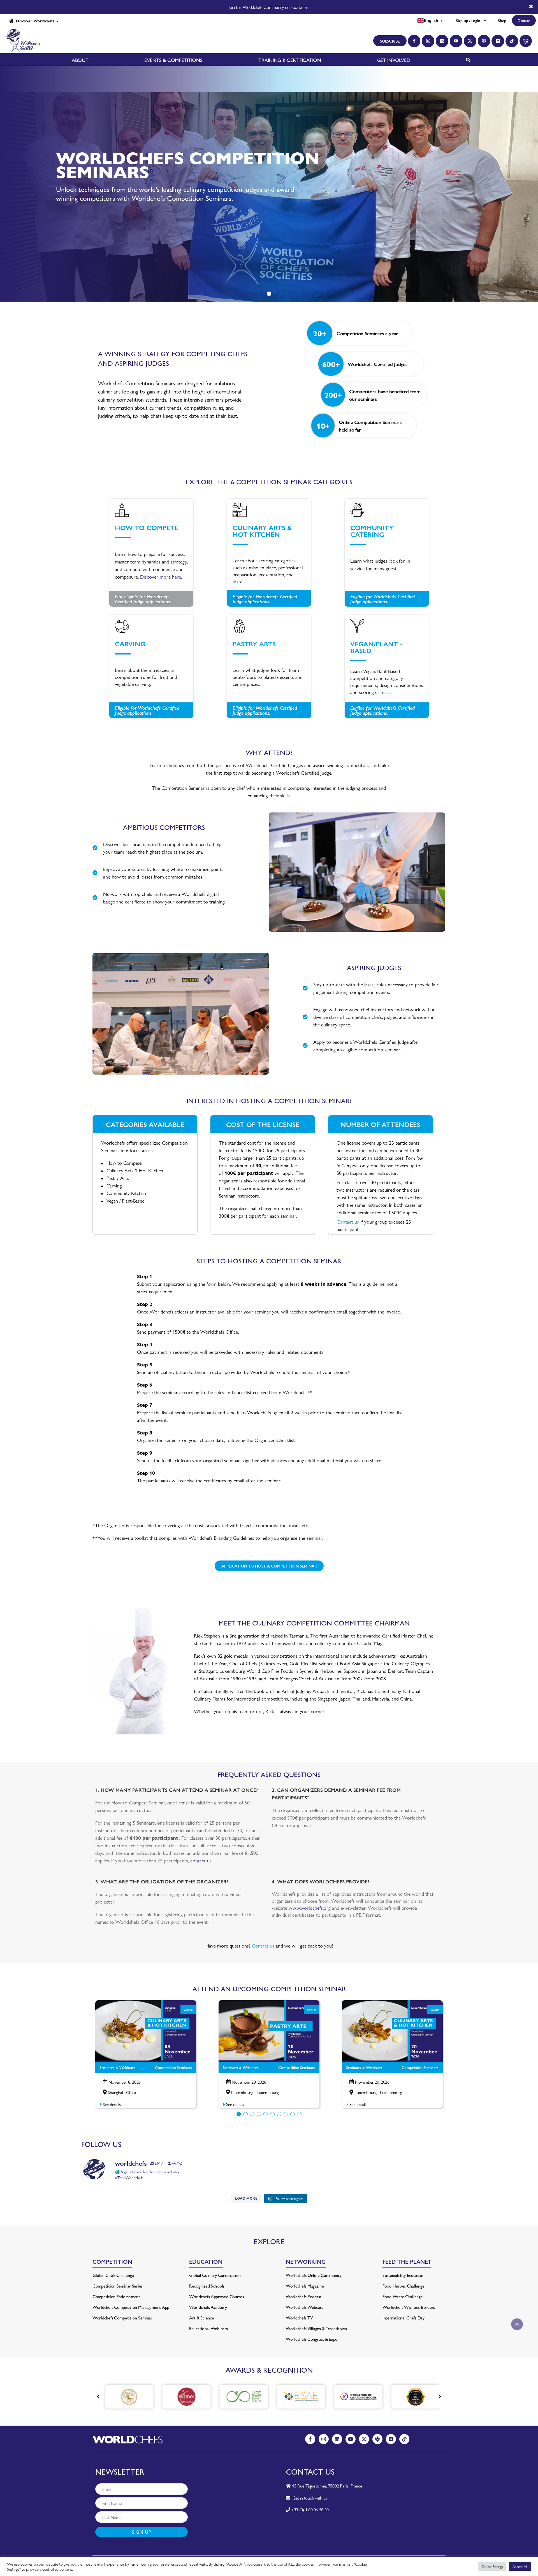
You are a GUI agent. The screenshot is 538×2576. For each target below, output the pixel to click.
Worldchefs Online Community (314, 2275)
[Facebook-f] (414, 41)
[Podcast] (484, 41)
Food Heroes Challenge (403, 2286)
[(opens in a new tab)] (126, 2397)
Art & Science (202, 2318)
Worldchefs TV (299, 2318)
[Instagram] (428, 41)
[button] (239, 2114)
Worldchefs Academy (208, 2307)
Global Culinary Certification (215, 2275)
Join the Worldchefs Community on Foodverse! (269, 7)
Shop (502, 20)
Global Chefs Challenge (113, 2275)
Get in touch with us (309, 2498)
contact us (201, 1860)
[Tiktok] (512, 41)
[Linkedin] (442, 41)
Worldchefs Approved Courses (217, 2296)
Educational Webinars (208, 2328)
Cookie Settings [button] (492, 2566)
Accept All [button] (520, 2566)
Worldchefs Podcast (304, 2296)
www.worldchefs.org (310, 1908)
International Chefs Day (403, 2318)
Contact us (348, 1221)
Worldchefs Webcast (304, 2307)
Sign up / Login (468, 20)
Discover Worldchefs (34, 21)
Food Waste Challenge (403, 2296)
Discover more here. (161, 577)
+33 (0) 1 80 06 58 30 (310, 2509)
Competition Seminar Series (118, 2286)
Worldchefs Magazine (305, 2286)
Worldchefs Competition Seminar (122, 2318)
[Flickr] (498, 41)
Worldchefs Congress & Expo (312, 2339)
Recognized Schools (207, 2286)
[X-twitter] (470, 41)
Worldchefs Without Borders (409, 2307)
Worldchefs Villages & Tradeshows (316, 2328)
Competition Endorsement (116, 2296)
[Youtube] (456, 41)
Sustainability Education (403, 2275)
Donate (524, 20)
